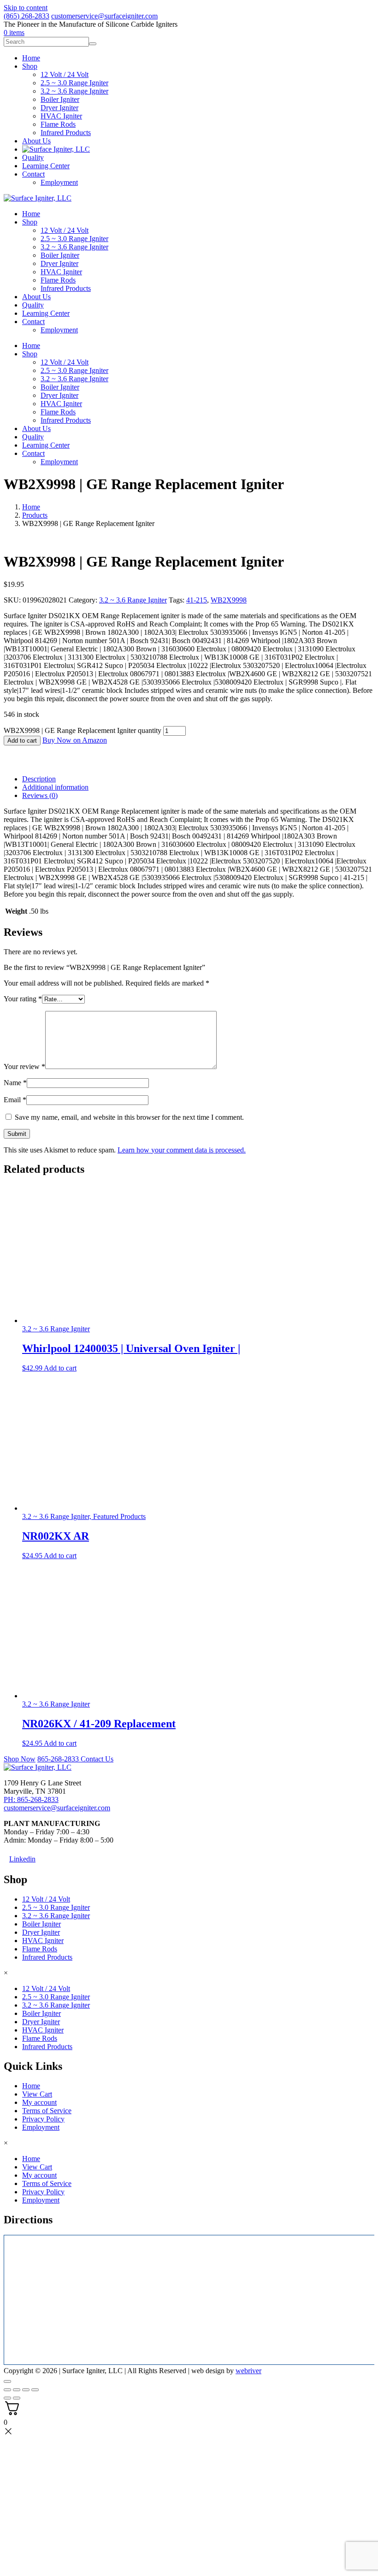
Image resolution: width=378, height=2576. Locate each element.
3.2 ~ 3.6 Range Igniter (74, 247)
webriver (248, 2371)
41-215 (197, 600)
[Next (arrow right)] (17, 2398)
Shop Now (20, 1759)
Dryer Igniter (59, 263)
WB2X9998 (229, 600)
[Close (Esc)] (35, 2390)
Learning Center (46, 313)
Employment (59, 330)
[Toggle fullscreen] (17, 2390)
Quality (33, 305)
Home (31, 214)
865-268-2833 (59, 1759)
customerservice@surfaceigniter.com (104, 16)
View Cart (37, 2094)
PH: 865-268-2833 (31, 1799)
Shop (30, 222)
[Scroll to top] (7, 2381)
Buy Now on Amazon (75, 740)
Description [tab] (39, 779)
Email (15, 1100)
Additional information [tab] (55, 787)
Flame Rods (58, 280)
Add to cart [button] (60, 1368)
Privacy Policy (43, 2118)
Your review (24, 1066)
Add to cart (22, 741)
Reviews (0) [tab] (40, 795)
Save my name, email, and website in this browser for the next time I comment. (129, 1117)
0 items (14, 32)
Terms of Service (47, 2110)
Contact (33, 322)
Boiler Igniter (60, 255)
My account (39, 2102)
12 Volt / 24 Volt (65, 230)
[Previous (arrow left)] (7, 2398)
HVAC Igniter (61, 272)
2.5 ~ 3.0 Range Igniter (74, 239)
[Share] (26, 2390)
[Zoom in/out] (7, 2390)
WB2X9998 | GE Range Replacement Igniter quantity (83, 730)
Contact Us (97, 1759)
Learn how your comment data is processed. (182, 1150)
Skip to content (26, 8)
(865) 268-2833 (27, 16)
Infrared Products (66, 288)
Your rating (23, 999)
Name (15, 1083)
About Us (36, 297)
